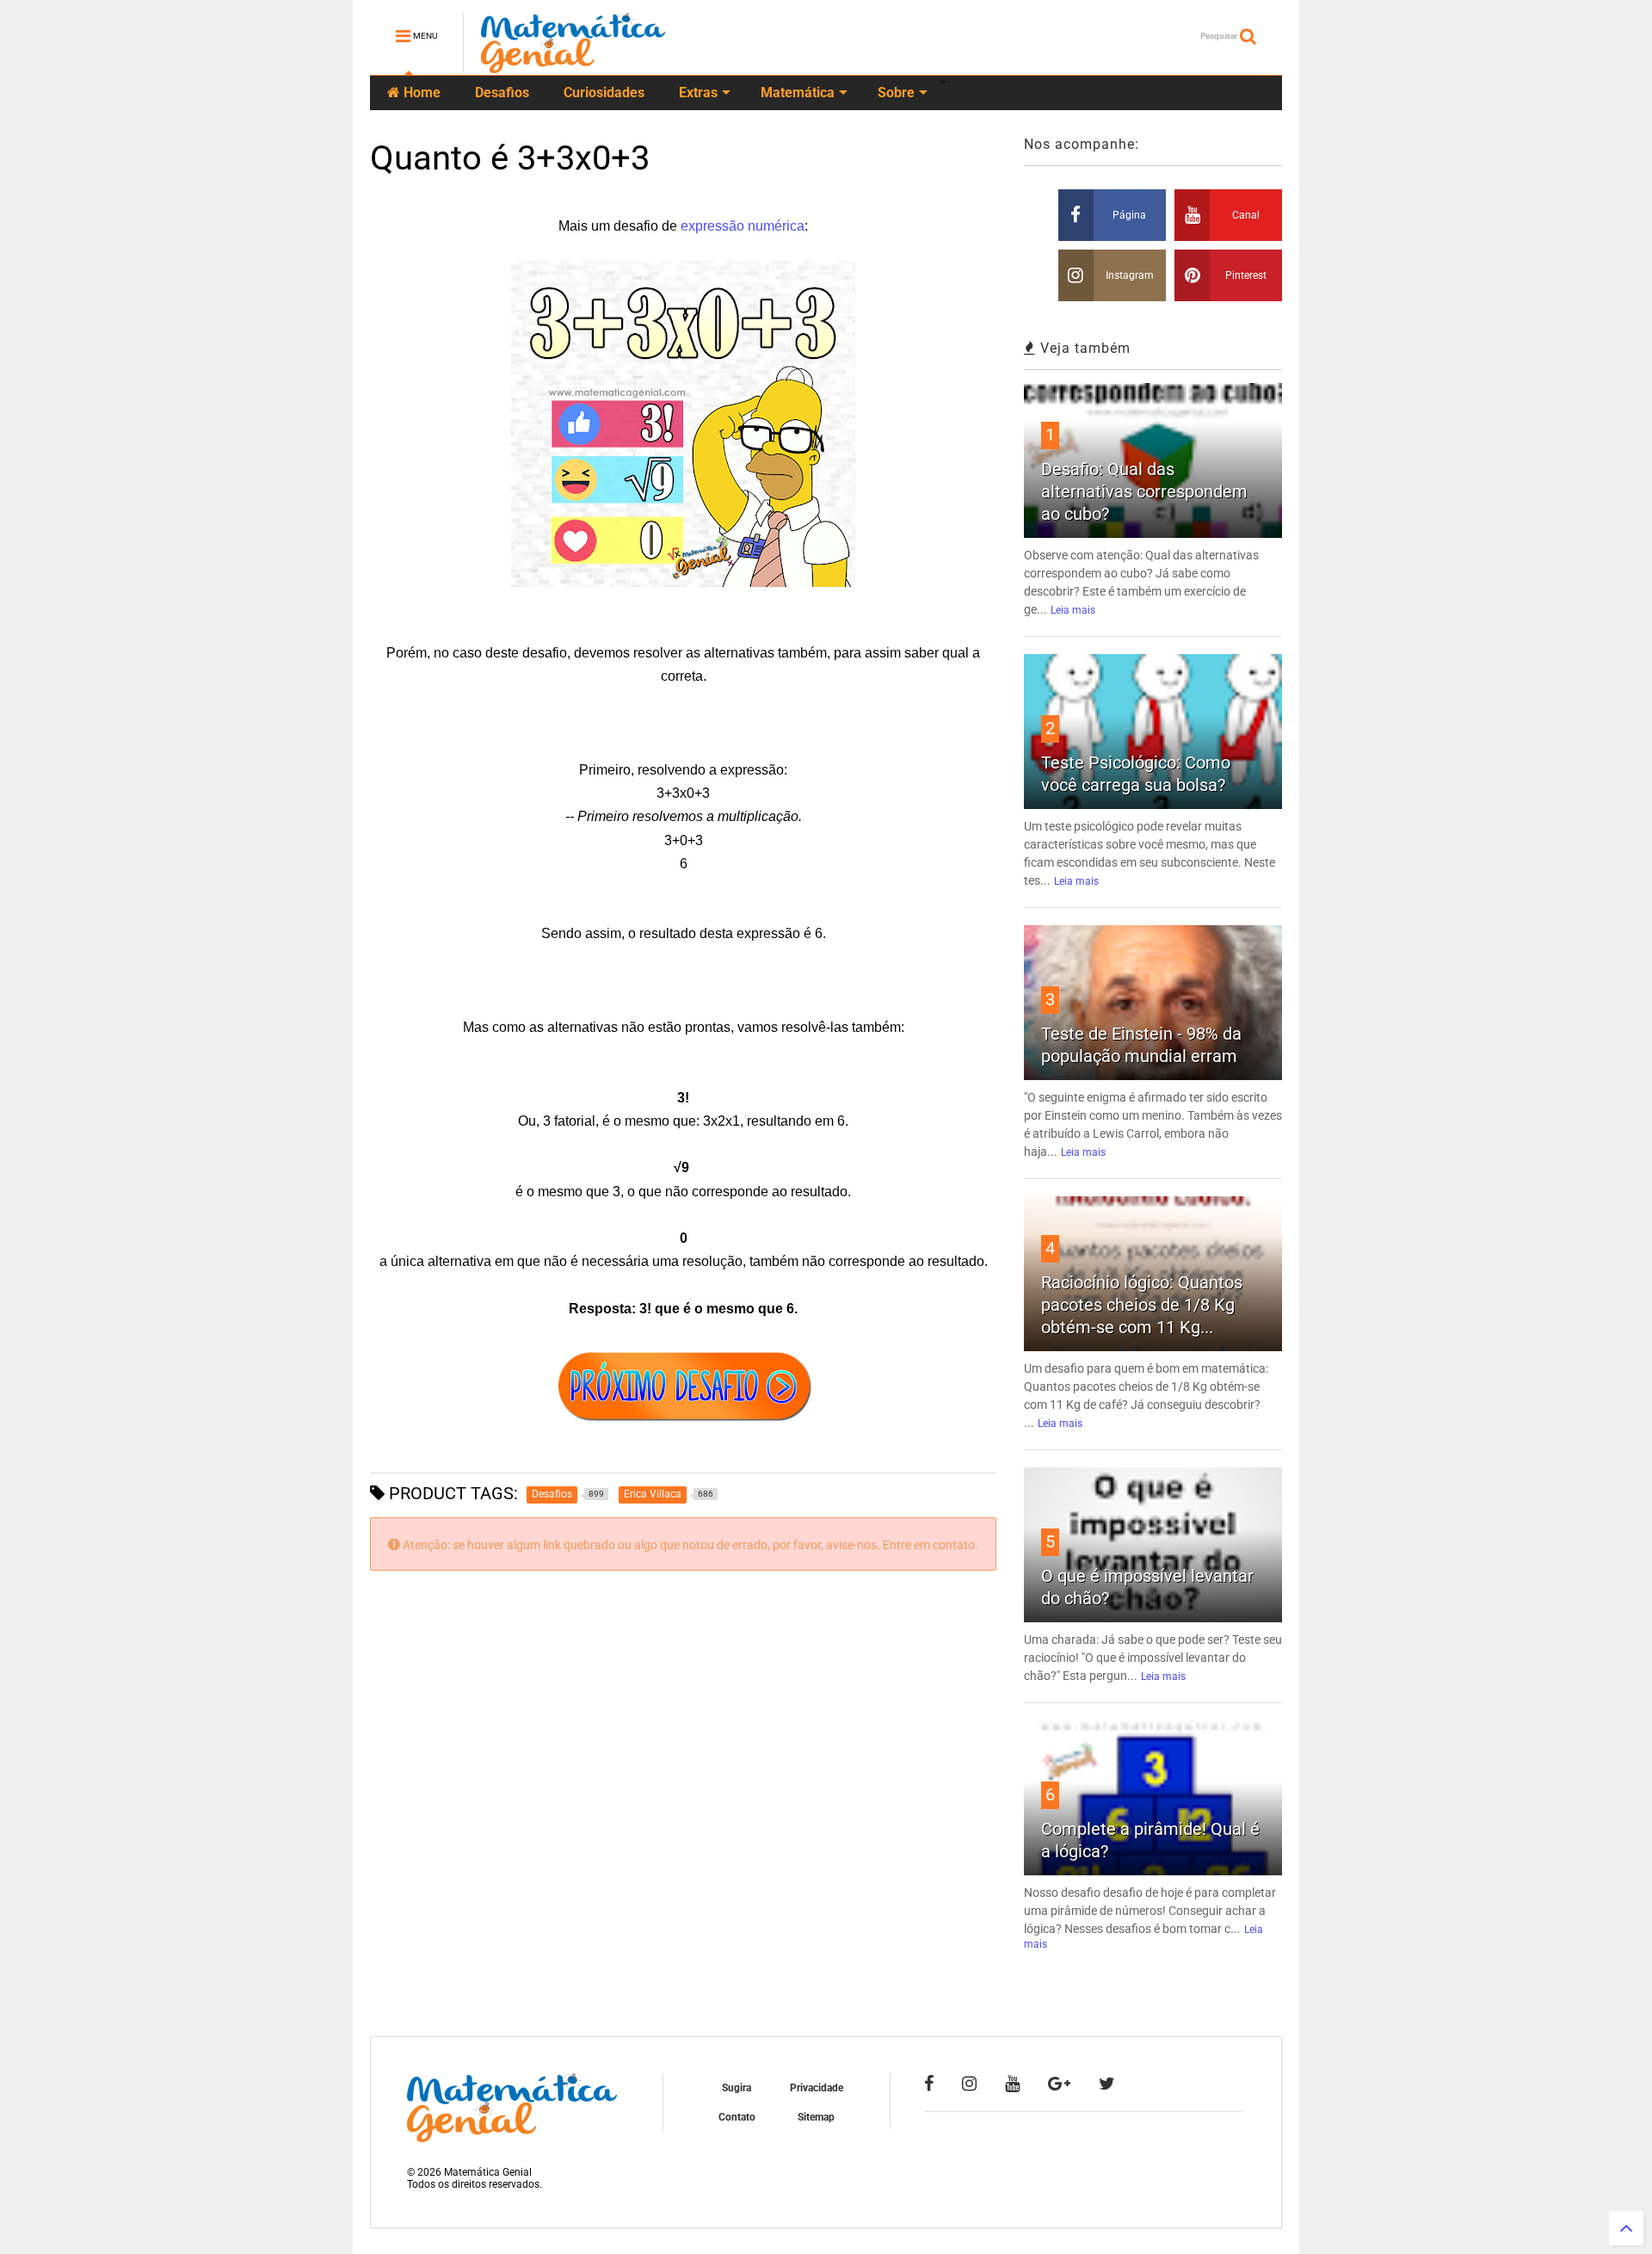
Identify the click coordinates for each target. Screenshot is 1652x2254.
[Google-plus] (1059, 2084)
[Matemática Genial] (573, 65)
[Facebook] (929, 2084)
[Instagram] (969, 2084)
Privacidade (817, 2088)
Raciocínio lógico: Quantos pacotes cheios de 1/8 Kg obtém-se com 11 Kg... (1142, 1305)
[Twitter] (1107, 2084)
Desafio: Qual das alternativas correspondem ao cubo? (1144, 491)
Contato (737, 2117)
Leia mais (1073, 610)
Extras (698, 93)
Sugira (737, 2088)
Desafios (502, 93)
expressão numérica (743, 226)
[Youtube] (1012, 2084)
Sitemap (816, 2117)
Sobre (896, 93)
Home (420, 93)
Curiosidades (604, 93)
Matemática (798, 93)
